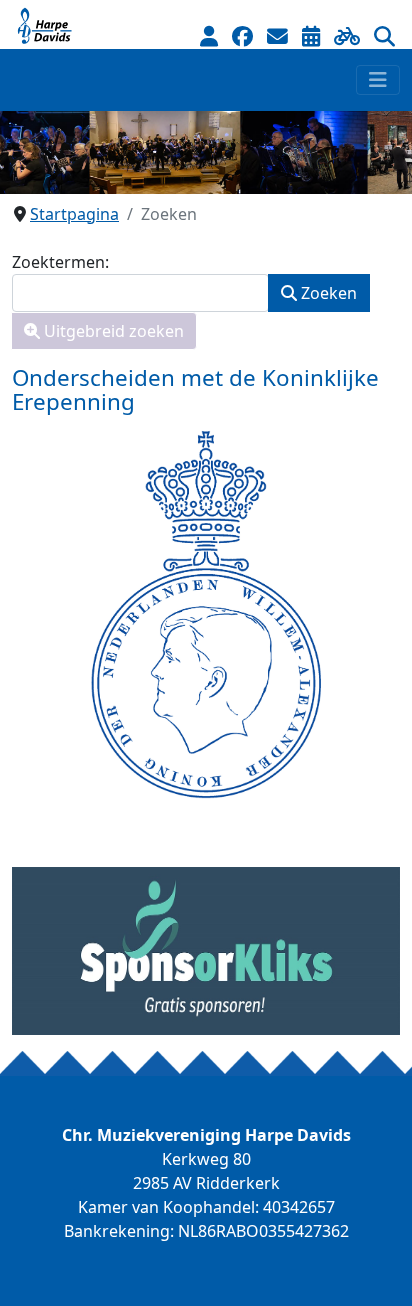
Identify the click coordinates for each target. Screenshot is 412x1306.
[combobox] (140, 293)
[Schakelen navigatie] (378, 80)
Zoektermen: (60, 262)
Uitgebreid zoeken (112, 331)
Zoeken (327, 293)
